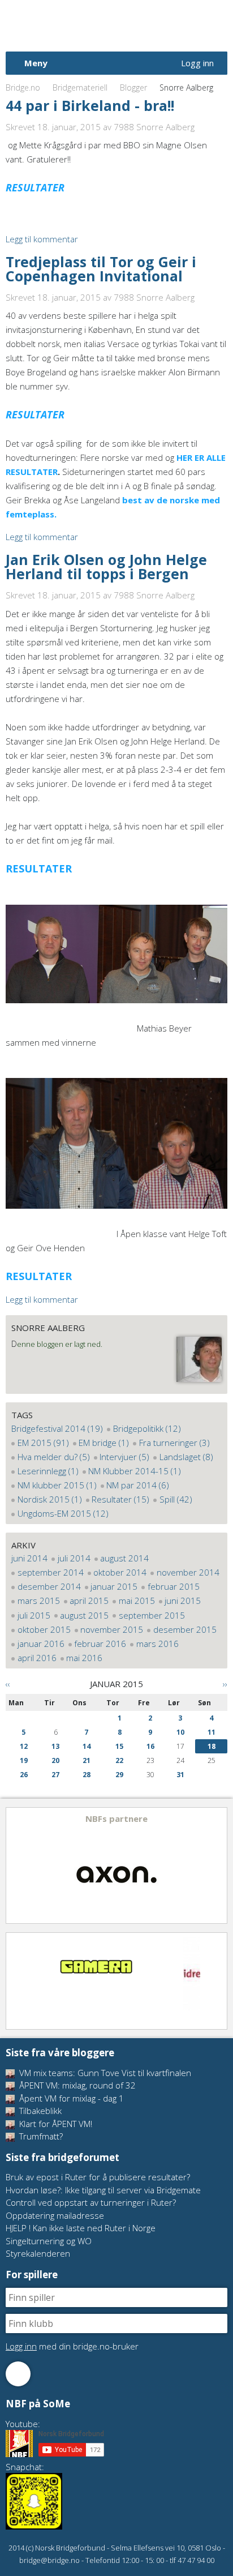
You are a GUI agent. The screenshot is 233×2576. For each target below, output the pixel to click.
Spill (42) (176, 1499)
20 (55, 1760)
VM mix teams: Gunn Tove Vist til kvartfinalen (104, 2073)
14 (87, 1746)
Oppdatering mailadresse (55, 2215)
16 (150, 1746)
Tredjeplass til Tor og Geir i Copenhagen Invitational (101, 269)
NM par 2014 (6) (138, 1485)
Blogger (133, 87)
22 (119, 1760)
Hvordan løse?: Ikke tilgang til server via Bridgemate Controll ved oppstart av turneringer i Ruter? (103, 2196)
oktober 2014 (120, 1572)
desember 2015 (185, 1629)
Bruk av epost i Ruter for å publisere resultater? (98, 2177)
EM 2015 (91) (43, 1443)
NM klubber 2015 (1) (57, 1485)
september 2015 (152, 1615)
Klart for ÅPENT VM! (55, 2124)
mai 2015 (137, 1601)
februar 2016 (100, 1644)
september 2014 (51, 1572)
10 (180, 1732)
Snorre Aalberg (48, 1328)
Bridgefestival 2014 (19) (57, 1428)
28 (87, 1775)
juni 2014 (29, 1558)
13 (55, 1746)
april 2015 (89, 1601)
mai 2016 (84, 1658)
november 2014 (188, 1572)
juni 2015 (183, 1601)
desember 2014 (49, 1586)
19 (24, 1760)
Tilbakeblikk (39, 2111)
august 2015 (84, 1615)
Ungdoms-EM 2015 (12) (63, 1513)
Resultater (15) (120, 1499)
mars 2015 (39, 1601)
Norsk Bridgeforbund (78, 25)
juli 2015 (34, 1615)
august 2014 (124, 1558)
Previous (15, 1865)
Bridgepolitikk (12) (147, 1428)
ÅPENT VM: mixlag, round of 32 (76, 2085)
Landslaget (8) (186, 1457)
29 (119, 1775)
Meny (36, 63)
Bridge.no (23, 87)
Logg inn (197, 63)
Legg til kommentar (42, 239)
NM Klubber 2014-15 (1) (135, 1471)
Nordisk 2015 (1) (50, 1499)
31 (180, 1775)
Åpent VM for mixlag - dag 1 (70, 2098)
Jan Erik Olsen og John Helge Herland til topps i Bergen (106, 566)
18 (212, 1746)
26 (24, 1775)
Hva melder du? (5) (54, 1457)
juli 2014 (74, 1558)
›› (225, 1684)
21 (87, 1760)
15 (119, 1746)
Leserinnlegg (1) (48, 1471)
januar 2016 (41, 1644)
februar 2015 (174, 1586)
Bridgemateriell (80, 87)
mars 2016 (158, 1644)
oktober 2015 (44, 1629)
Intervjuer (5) (124, 1457)
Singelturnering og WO (49, 2241)
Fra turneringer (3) (174, 1443)
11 (212, 1732)
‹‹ (8, 1684)
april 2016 (37, 1658)
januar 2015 (114, 1586)
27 (55, 1775)
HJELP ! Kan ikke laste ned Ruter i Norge (81, 2228)
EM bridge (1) (104, 1443)
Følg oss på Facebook (18, 2374)
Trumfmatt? (40, 2136)
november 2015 (112, 1629)
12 (24, 1746)
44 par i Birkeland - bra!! (90, 105)
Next (218, 1865)
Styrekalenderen (38, 2253)
